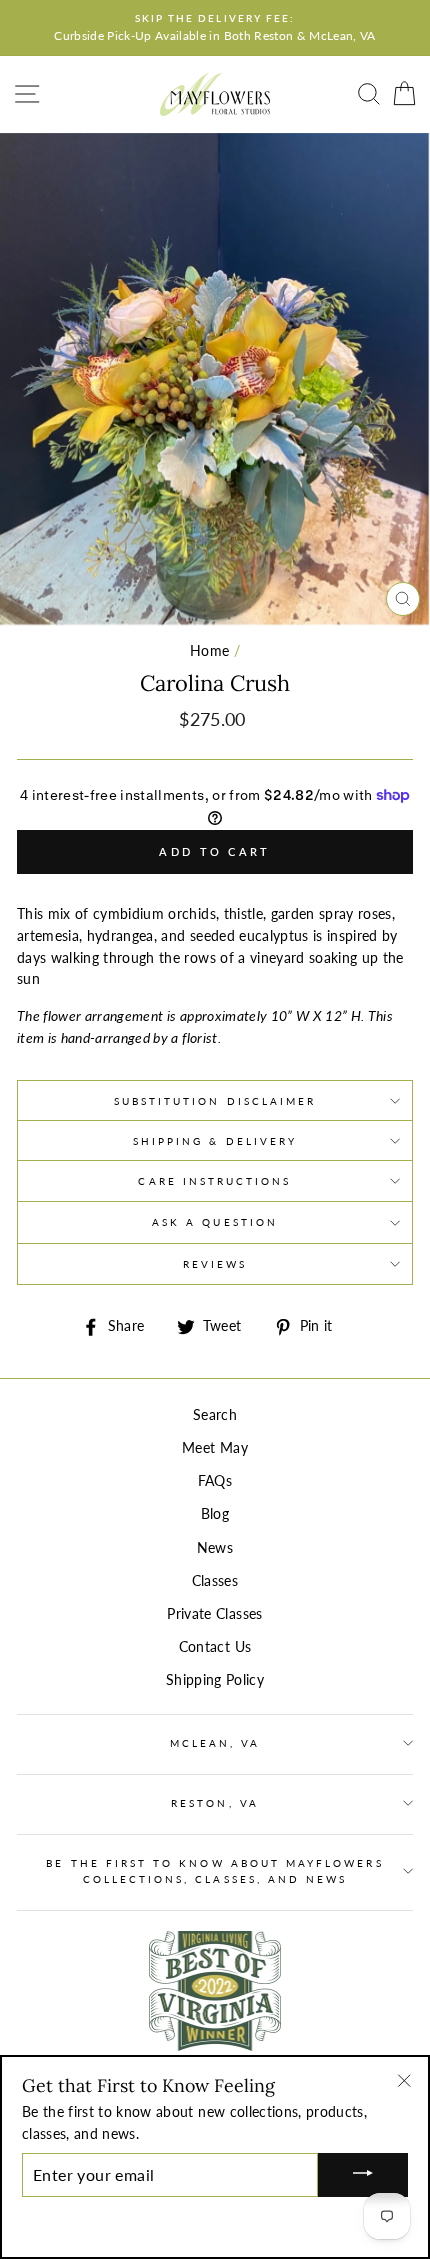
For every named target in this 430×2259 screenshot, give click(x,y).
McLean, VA (215, 1743)
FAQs (215, 1481)
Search (215, 1415)
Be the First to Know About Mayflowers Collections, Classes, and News (214, 1871)
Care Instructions (214, 1181)
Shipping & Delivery (215, 1141)
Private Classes (214, 1614)
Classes (215, 1581)
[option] (215, 28)
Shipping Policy (215, 1680)
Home (209, 651)
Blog (215, 1514)
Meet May (215, 1448)
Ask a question (215, 1222)
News (215, 1548)
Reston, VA (215, 1803)
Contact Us (215, 1647)
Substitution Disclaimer (215, 1101)
